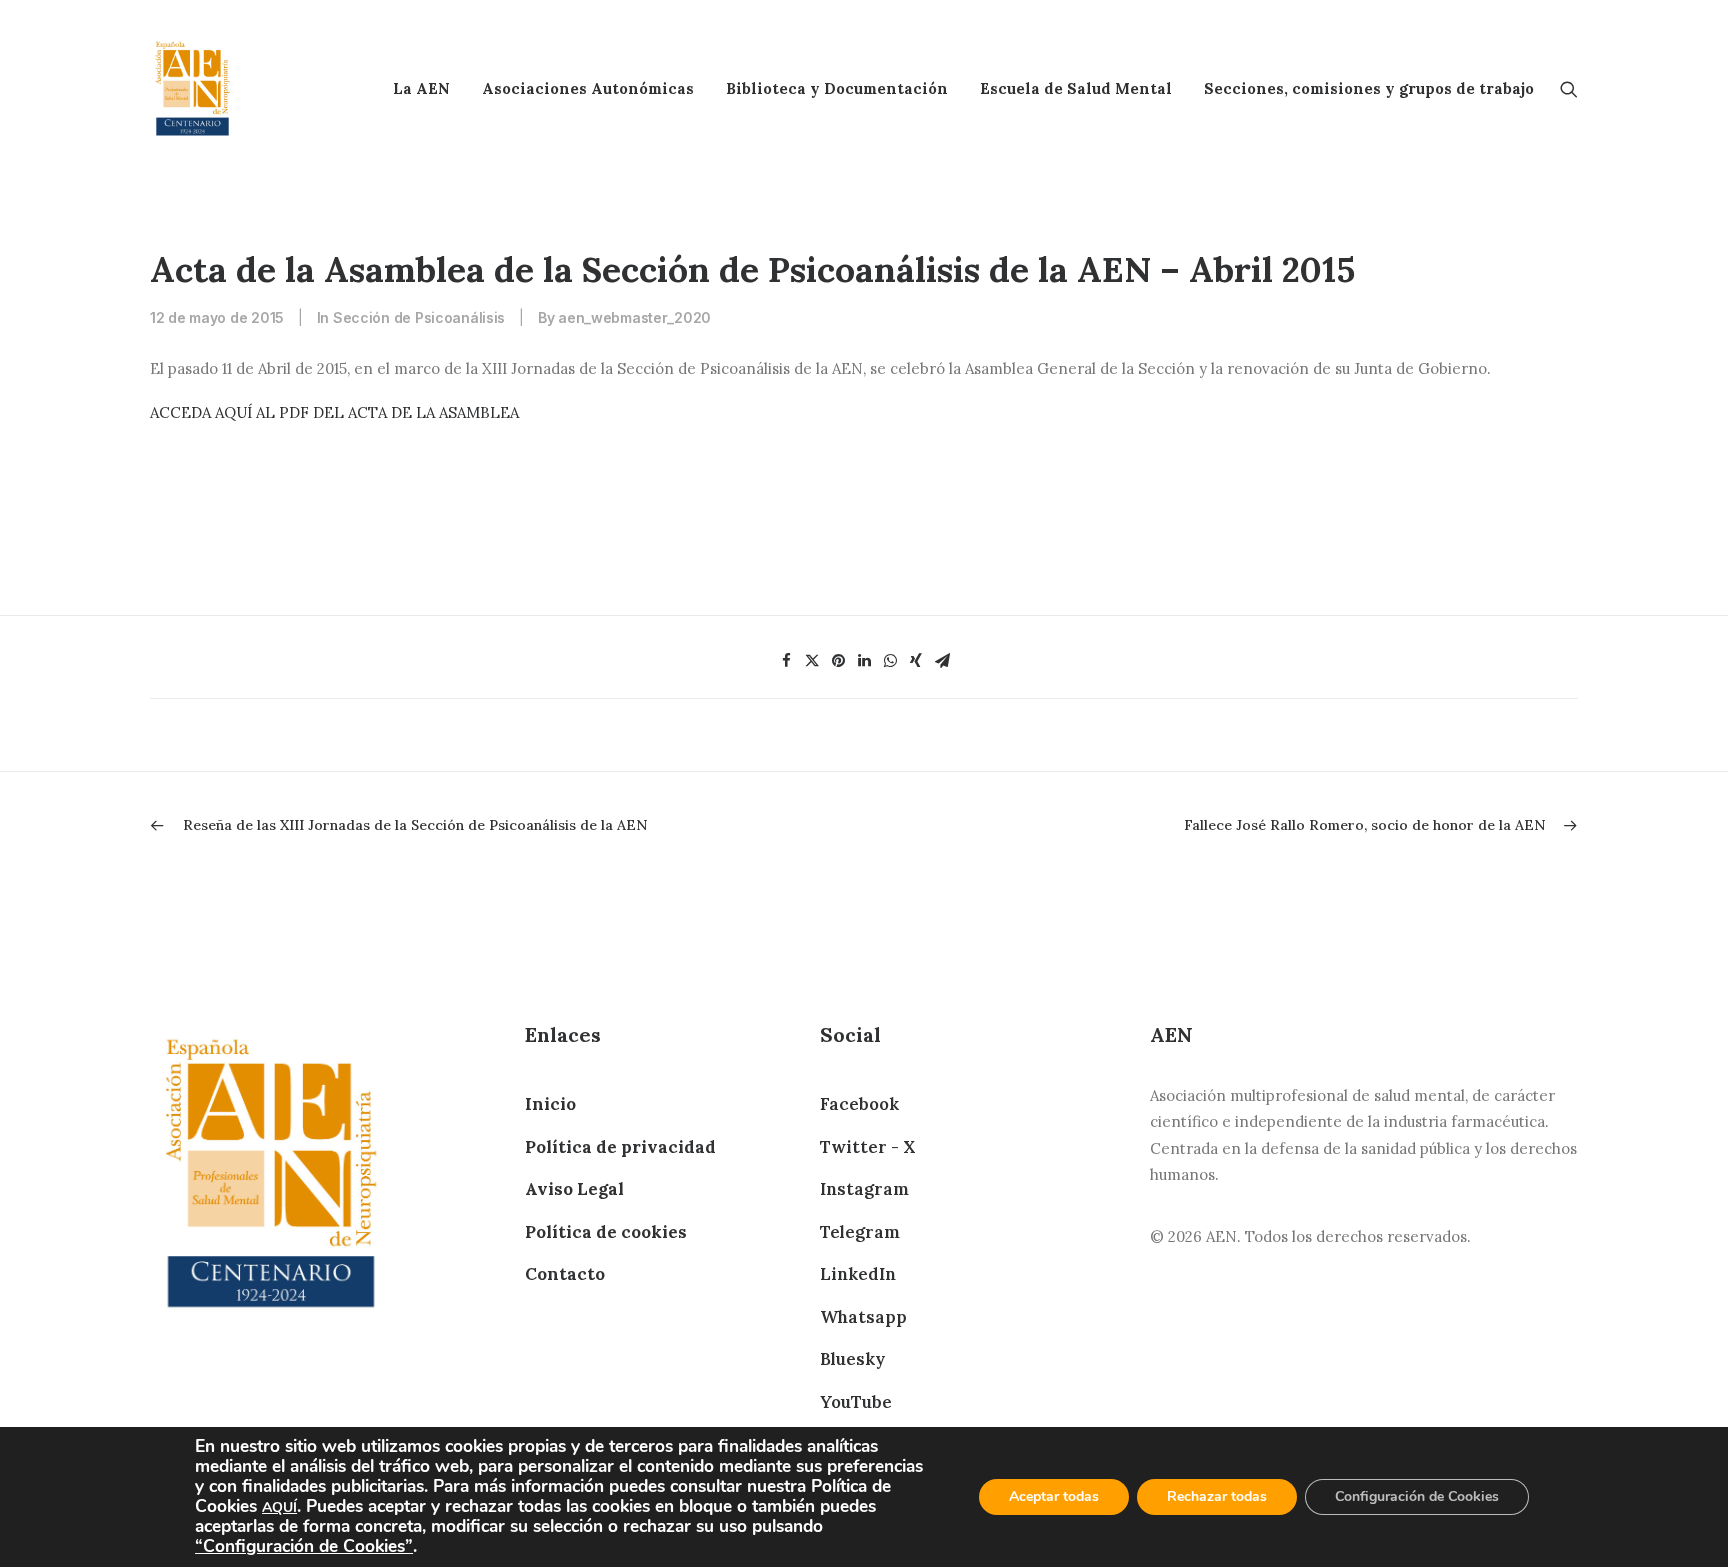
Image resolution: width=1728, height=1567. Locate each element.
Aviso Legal (574, 1189)
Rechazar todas (1217, 1496)
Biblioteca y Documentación (837, 88)
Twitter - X (867, 1147)
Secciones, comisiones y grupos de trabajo (1369, 88)
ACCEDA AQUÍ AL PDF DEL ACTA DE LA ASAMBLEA (334, 412)
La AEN (421, 88)
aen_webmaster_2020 (634, 317)
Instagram (864, 1189)
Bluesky (852, 1359)
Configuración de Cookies (1417, 1496)
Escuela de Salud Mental (1076, 88)
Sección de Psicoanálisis (419, 317)
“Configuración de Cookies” (304, 1546)
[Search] (1569, 88)
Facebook (859, 1104)
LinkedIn (858, 1274)
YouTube (856, 1402)
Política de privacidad (620, 1147)
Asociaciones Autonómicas (588, 88)
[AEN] (192, 88)
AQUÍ (279, 1507)
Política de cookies (606, 1232)
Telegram (860, 1232)
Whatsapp (863, 1317)
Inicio (550, 1104)
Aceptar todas (1054, 1496)
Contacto (565, 1274)
